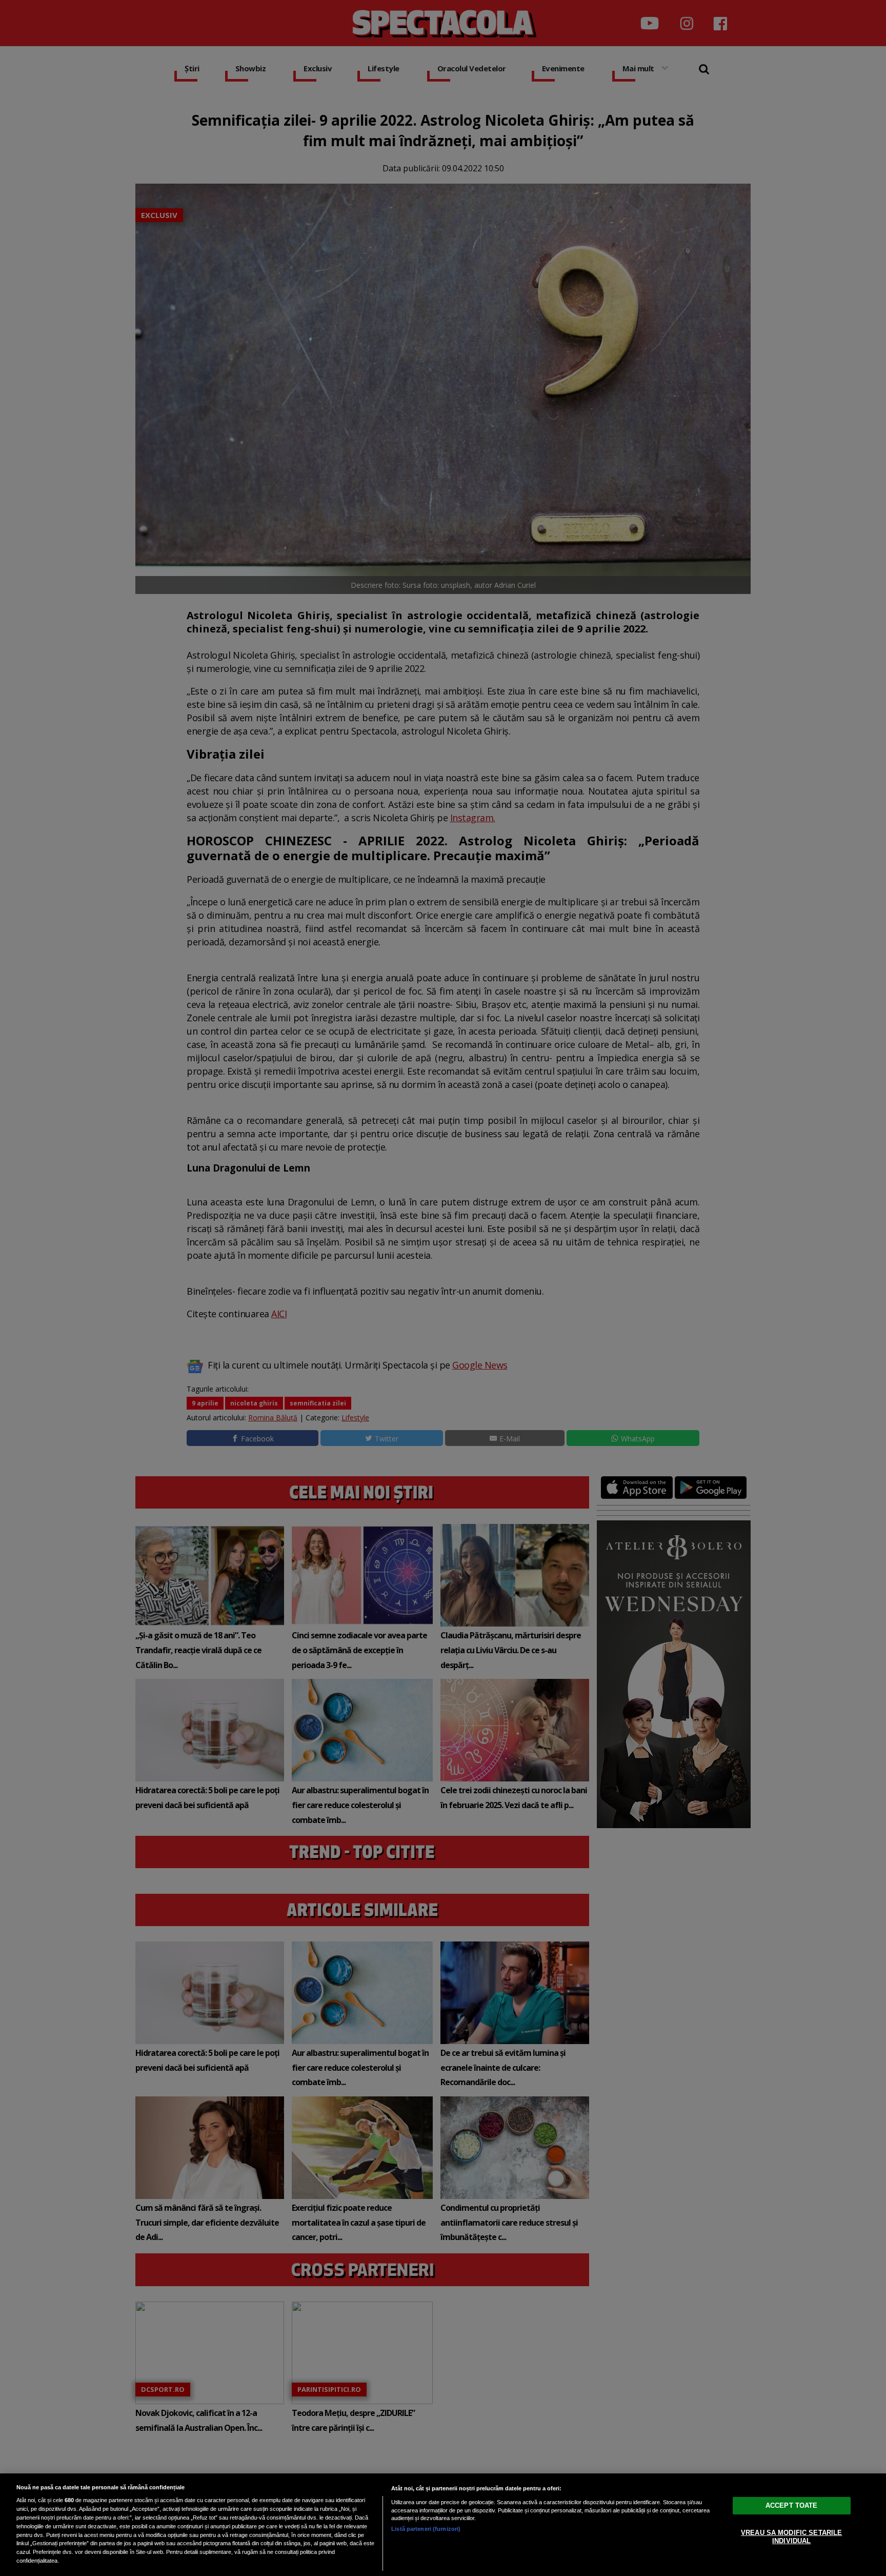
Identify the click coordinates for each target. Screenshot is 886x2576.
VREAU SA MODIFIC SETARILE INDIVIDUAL (791, 2537)
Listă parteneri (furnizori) (426, 2529)
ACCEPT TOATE (792, 2505)
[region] (443, 2525)
